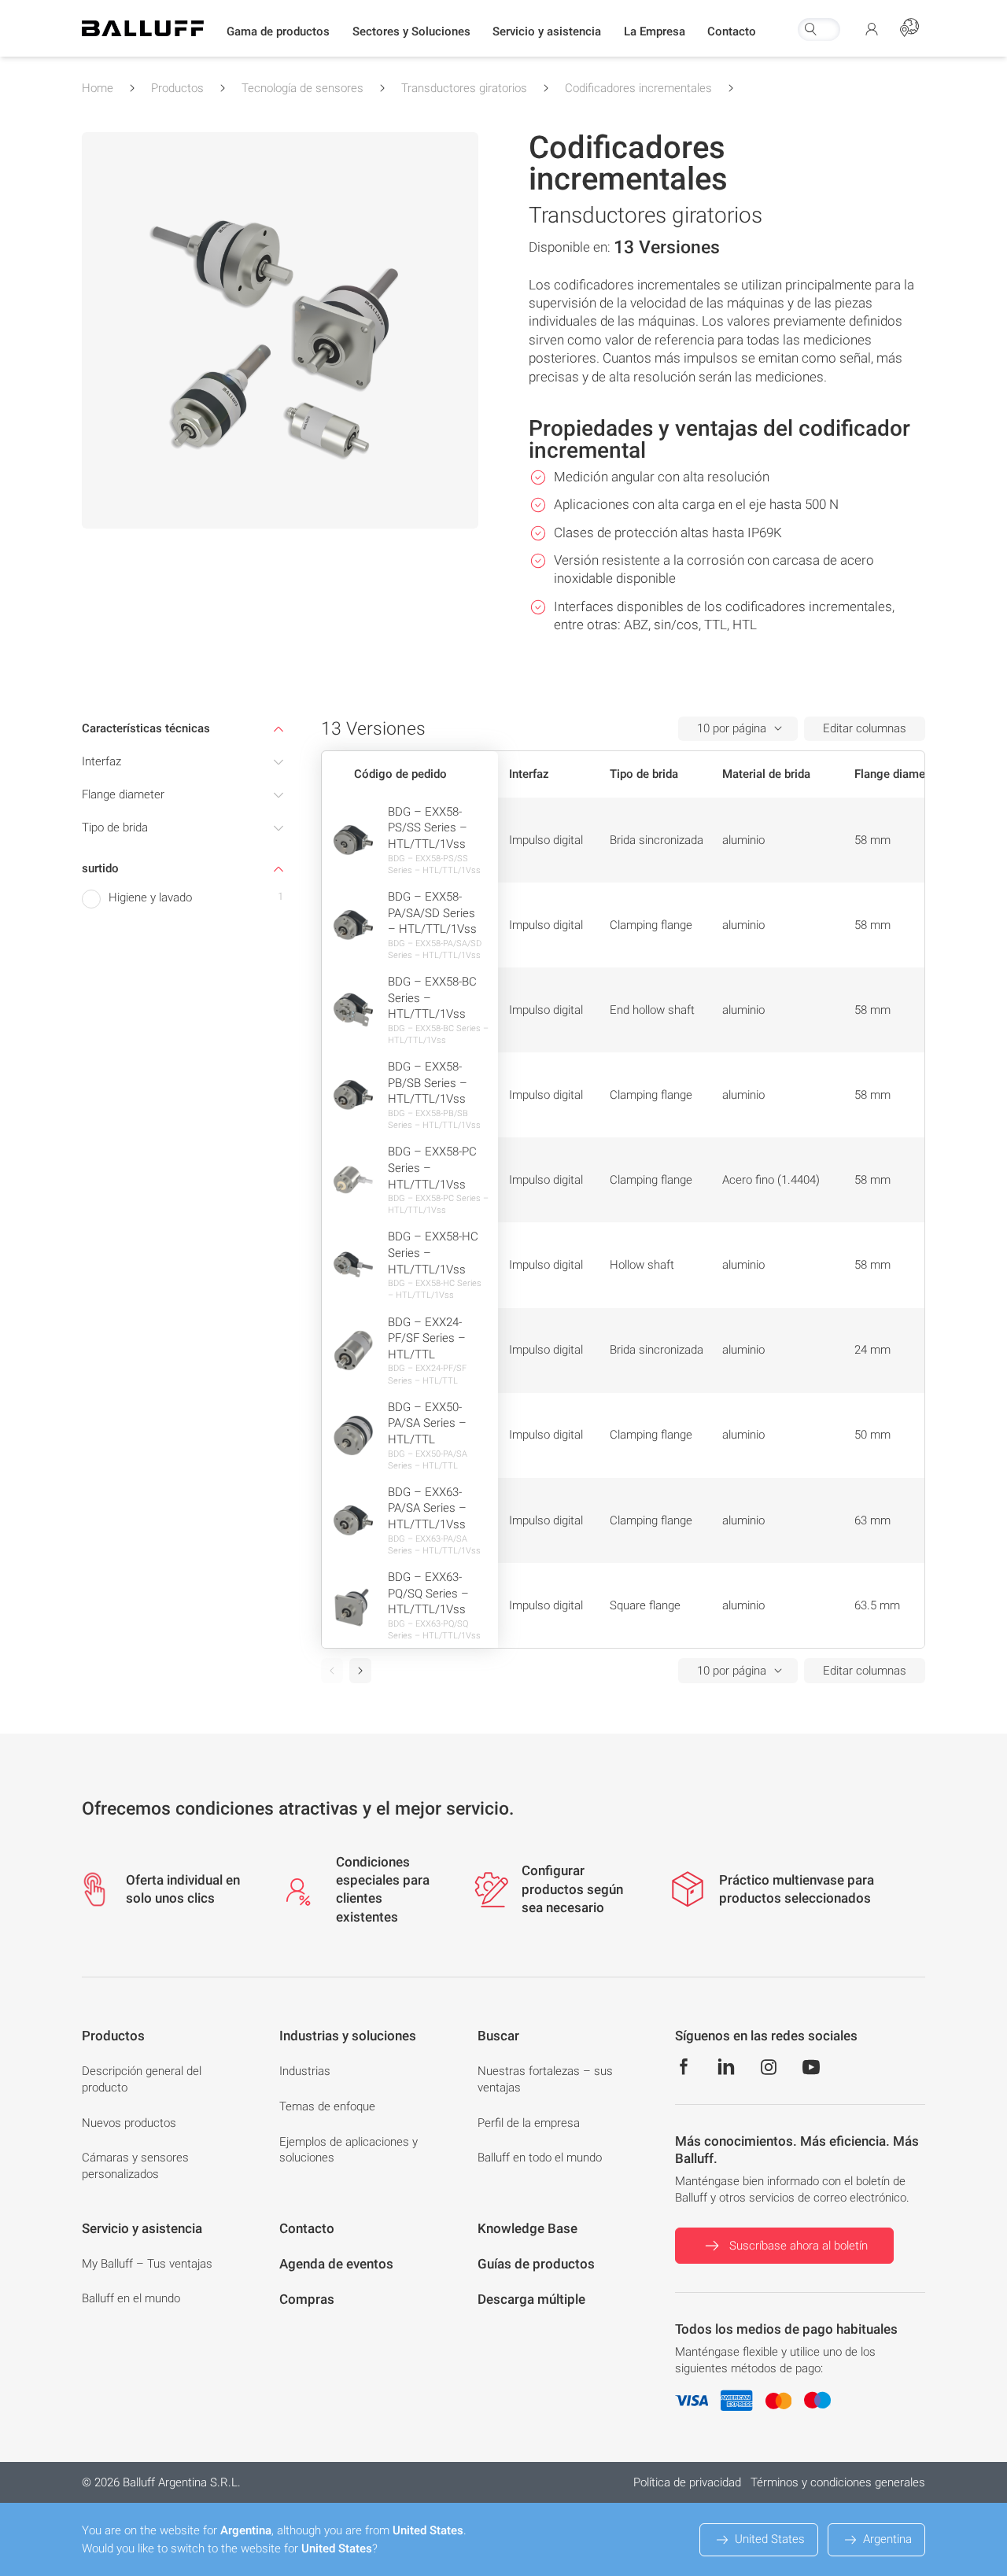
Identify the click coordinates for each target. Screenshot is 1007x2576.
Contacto (732, 31)
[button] (278, 32)
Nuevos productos (129, 2123)
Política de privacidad (687, 2482)
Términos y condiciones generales (838, 2482)
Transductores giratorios (464, 88)
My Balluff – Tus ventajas (147, 2264)
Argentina (887, 2539)
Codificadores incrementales (638, 88)
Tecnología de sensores (302, 88)
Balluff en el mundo (131, 2298)
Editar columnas (865, 728)
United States (770, 2539)
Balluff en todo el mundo (540, 2158)
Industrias (305, 2071)
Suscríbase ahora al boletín (799, 2246)
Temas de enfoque (327, 2106)
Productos (177, 88)
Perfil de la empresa (529, 2123)
